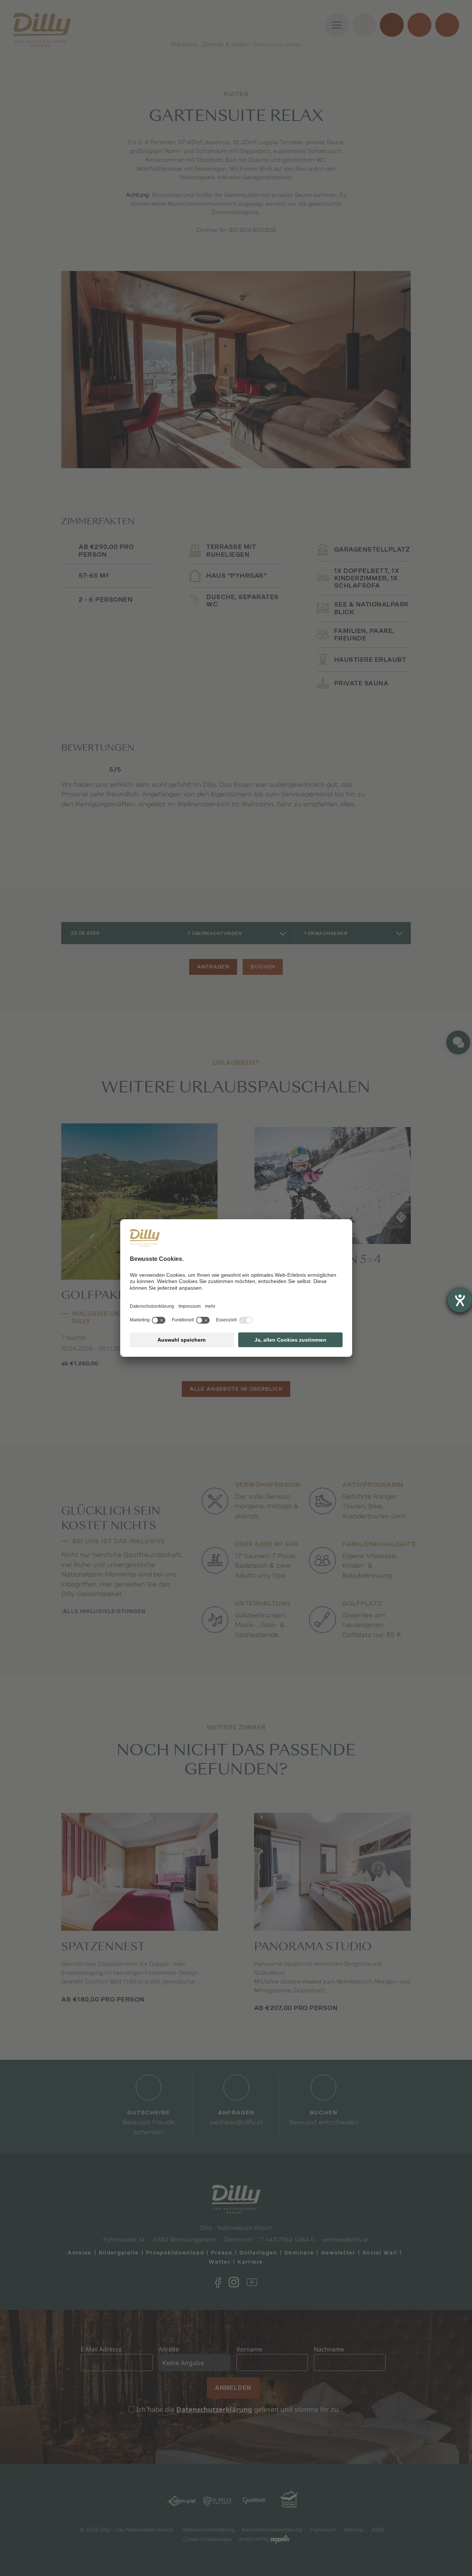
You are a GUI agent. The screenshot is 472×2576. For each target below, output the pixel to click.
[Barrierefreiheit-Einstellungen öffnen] (460, 1300)
